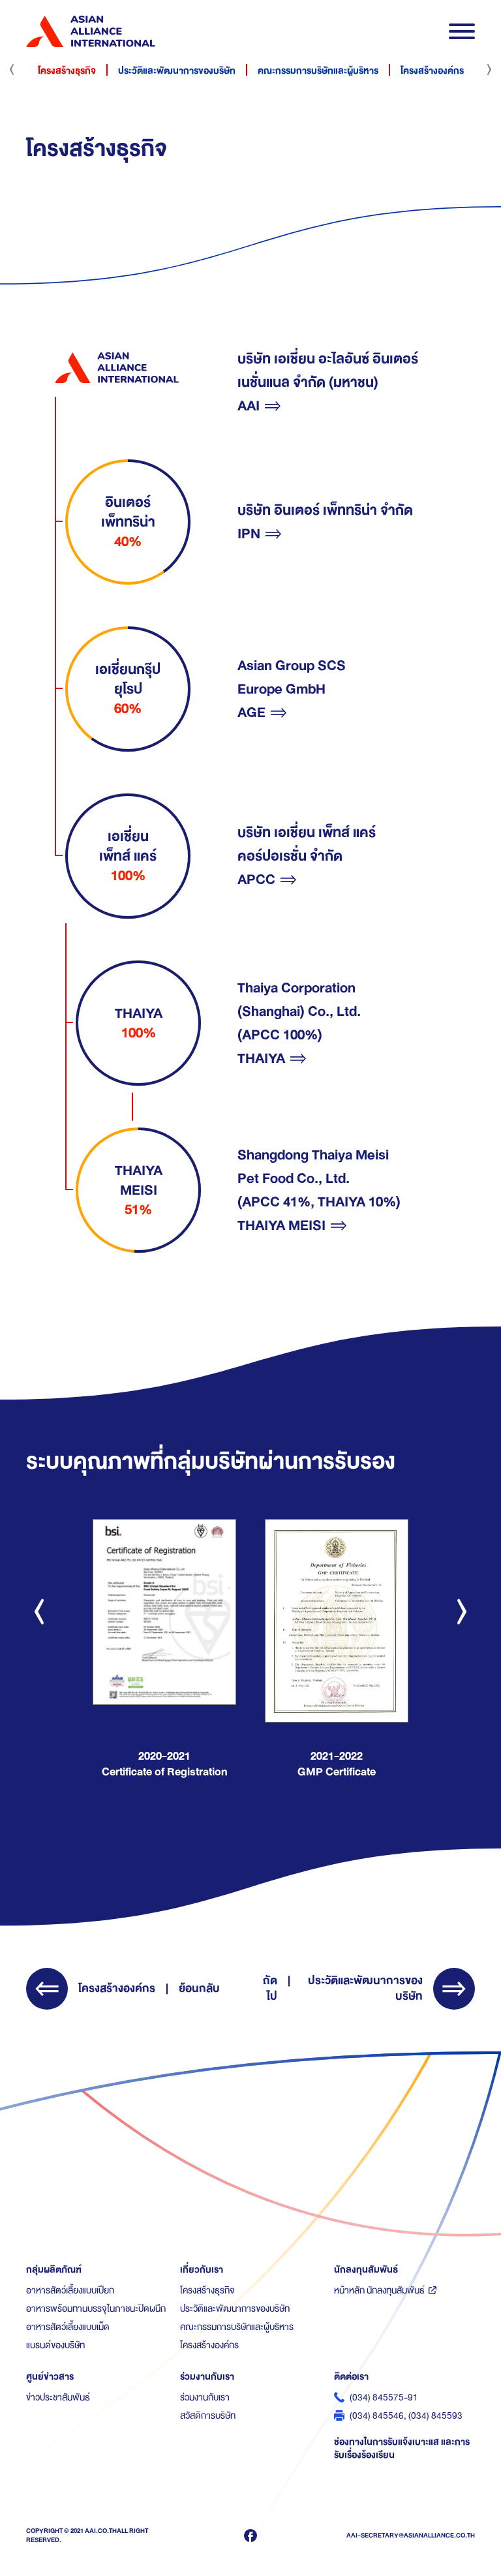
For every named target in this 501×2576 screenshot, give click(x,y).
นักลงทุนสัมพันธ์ (366, 2269)
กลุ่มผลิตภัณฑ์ (54, 2269)
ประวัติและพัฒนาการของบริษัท (177, 70)
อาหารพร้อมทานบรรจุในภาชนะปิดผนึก (96, 2308)
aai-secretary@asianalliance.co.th (411, 2535)
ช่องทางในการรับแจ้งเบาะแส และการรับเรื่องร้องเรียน (402, 2448)
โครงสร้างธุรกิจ (67, 70)
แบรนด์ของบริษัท (55, 2345)
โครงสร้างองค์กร (432, 70)
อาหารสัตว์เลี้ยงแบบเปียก (70, 2290)
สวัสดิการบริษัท (208, 2415)
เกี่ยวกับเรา (202, 2269)
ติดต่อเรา (351, 2376)
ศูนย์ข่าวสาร (50, 2376)
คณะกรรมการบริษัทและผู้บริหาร (318, 70)
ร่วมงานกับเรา (207, 2376)
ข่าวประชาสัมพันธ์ (58, 2397)
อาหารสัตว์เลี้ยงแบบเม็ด (68, 2327)
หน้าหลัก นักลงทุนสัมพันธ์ (379, 2290)
